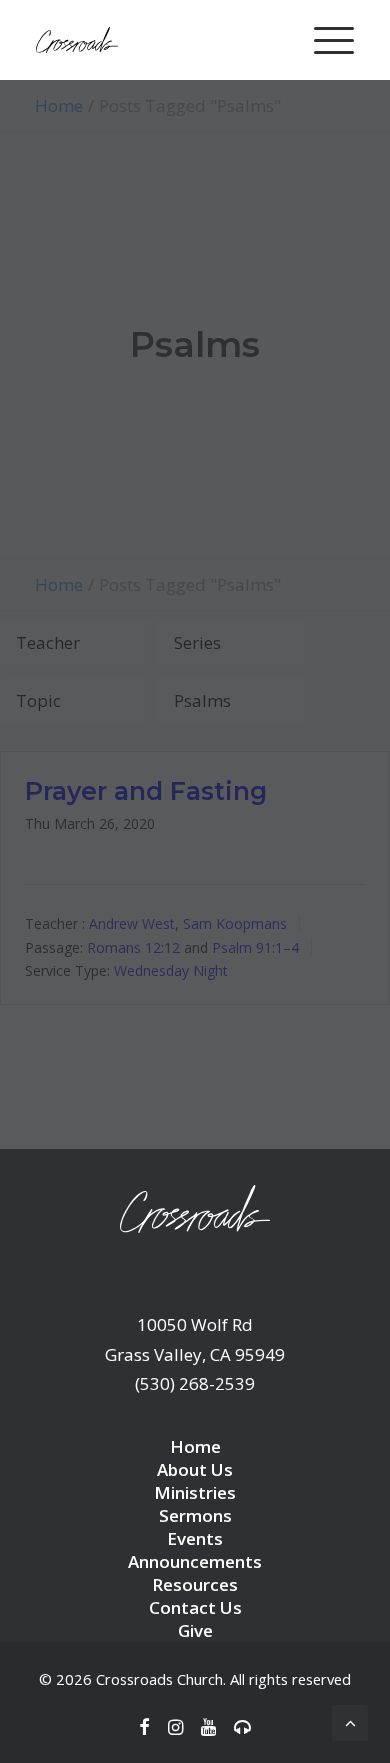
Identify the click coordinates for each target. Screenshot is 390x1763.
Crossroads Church (159, 1679)
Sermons (195, 1515)
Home (195, 1446)
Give (195, 1630)
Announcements (195, 1561)
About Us (195, 1469)
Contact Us (195, 1607)
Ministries (195, 1492)
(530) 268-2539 (195, 1383)
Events (195, 1538)
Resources (195, 1584)
